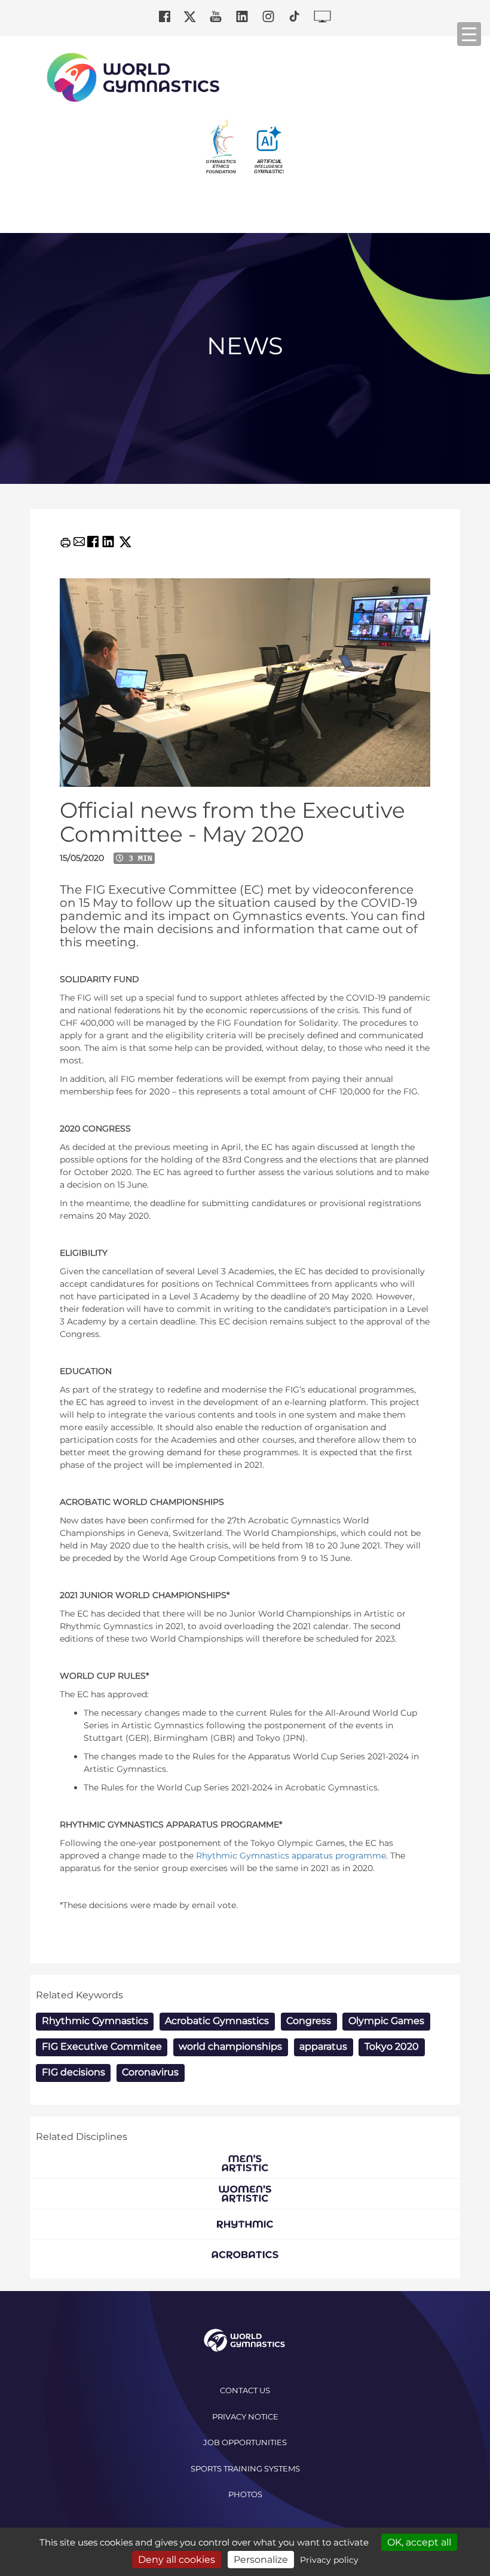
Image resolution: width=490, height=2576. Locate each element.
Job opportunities (245, 2442)
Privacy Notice (245, 2416)
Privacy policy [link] (329, 2560)
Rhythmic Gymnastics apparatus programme (291, 1856)
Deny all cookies (177, 2560)
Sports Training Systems (245, 2468)
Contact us (245, 2390)
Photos (245, 2494)
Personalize (261, 2560)
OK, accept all (419, 2542)
